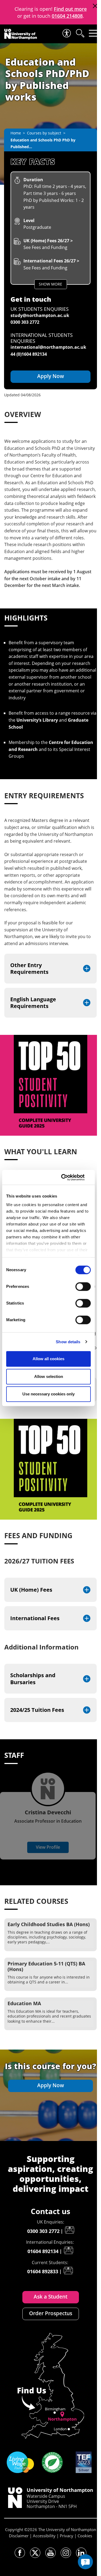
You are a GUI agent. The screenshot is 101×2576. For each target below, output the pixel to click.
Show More (50, 284)
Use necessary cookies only (48, 1394)
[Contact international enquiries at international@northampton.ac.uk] (68, 2250)
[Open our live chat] (85, 2562)
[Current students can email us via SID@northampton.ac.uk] (68, 2271)
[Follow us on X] (35, 2553)
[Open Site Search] (80, 33)
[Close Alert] (95, 6)
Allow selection (49, 1376)
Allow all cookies (48, 1359)
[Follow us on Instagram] (66, 2553)
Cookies (85, 2536)
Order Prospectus (51, 2313)
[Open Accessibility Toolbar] (66, 33)
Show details (68, 1342)
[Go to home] (21, 34)
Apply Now (51, 376)
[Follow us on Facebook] (20, 2553)
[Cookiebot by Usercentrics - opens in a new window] (68, 1177)
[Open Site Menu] (93, 33)
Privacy (67, 2536)
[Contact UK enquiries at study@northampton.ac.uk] (69, 2230)
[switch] (83, 1287)
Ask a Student (50, 2297)
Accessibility (44, 2536)
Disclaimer (19, 2536)
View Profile (48, 1847)
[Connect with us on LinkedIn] (81, 2553)
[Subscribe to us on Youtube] (50, 2553)
